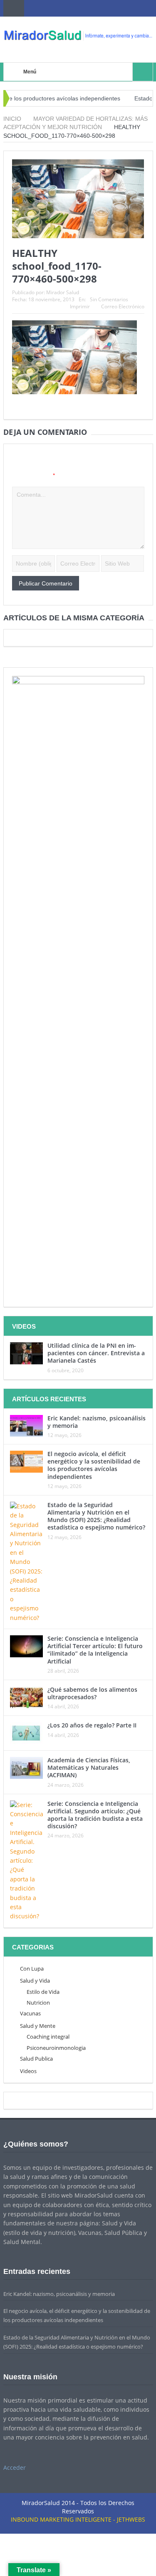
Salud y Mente (38, 2026)
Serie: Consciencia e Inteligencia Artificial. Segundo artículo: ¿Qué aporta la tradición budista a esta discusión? (95, 1815)
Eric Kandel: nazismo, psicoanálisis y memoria (97, 1422)
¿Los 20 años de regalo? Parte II (92, 1725)
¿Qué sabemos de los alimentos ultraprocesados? (92, 1693)
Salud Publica (36, 2059)
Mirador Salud (63, 292)
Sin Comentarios (109, 299)
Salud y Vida (35, 1981)
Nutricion (38, 2003)
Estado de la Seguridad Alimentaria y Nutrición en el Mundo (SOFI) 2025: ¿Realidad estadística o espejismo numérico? (96, 1516)
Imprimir (80, 306)
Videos (28, 2071)
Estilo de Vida (43, 1992)
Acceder (15, 2467)
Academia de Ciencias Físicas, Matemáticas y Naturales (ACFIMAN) (89, 1767)
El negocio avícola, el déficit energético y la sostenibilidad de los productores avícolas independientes (94, 1465)
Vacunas (30, 2013)
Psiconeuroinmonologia (56, 2048)
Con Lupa (32, 1969)
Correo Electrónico (123, 306)
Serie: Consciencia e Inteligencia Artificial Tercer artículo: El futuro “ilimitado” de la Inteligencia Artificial (95, 1650)
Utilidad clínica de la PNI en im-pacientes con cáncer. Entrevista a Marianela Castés (96, 1353)
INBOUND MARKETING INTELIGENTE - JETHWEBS (78, 2519)
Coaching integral (48, 2037)
